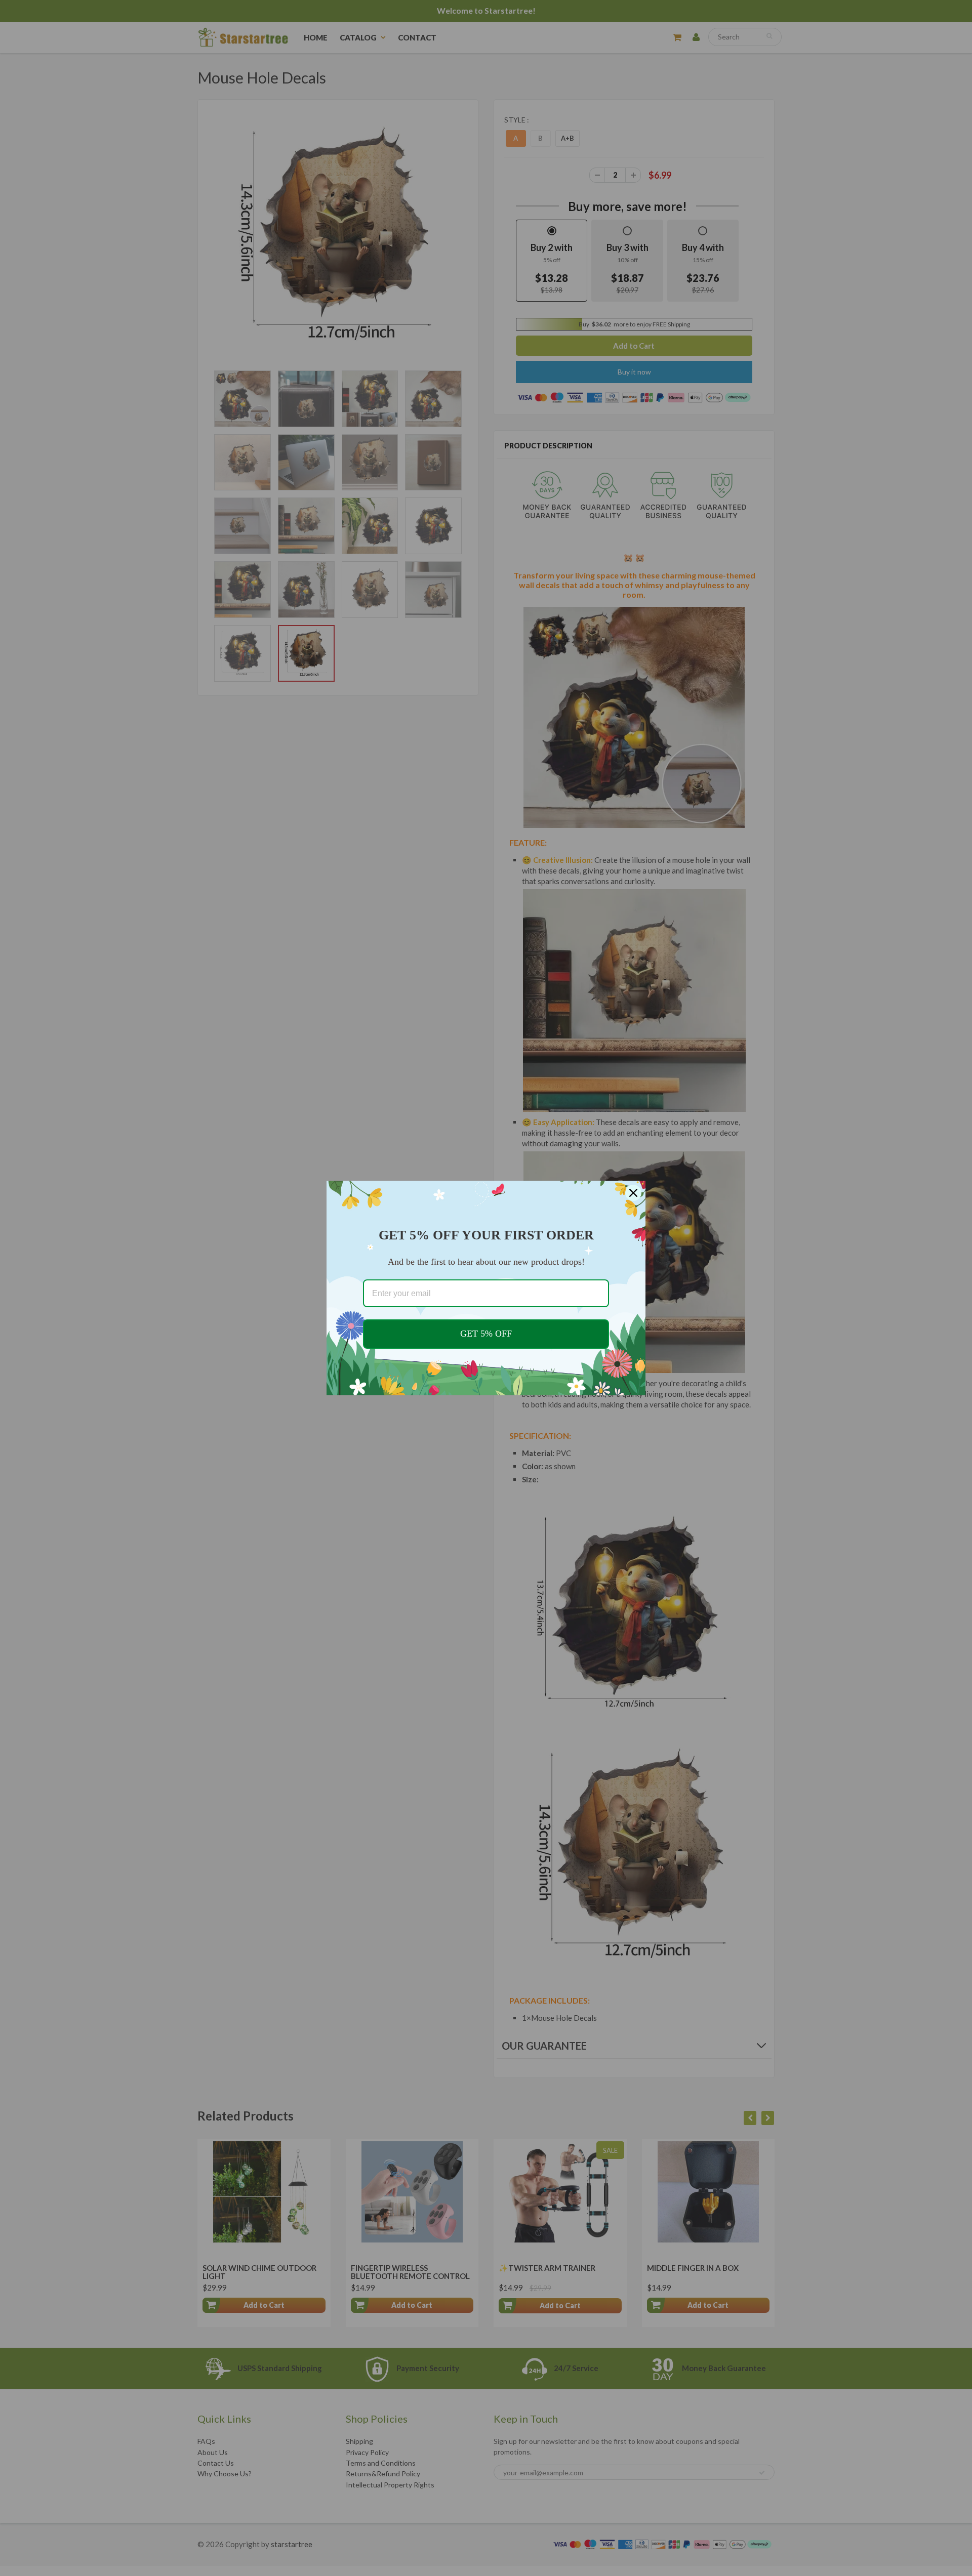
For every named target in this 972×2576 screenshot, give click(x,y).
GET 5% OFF (486, 1334)
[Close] (633, 1193)
